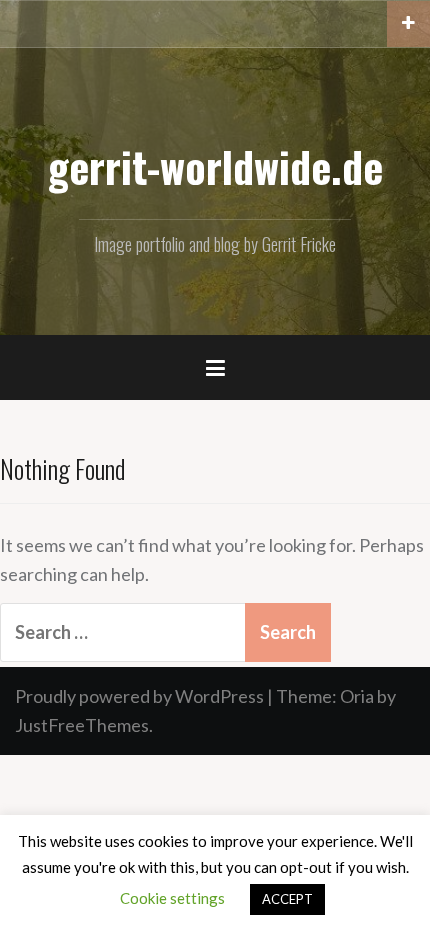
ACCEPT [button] (287, 899)
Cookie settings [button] (172, 898)
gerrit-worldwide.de (215, 166)
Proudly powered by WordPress (139, 696)
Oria (357, 696)
